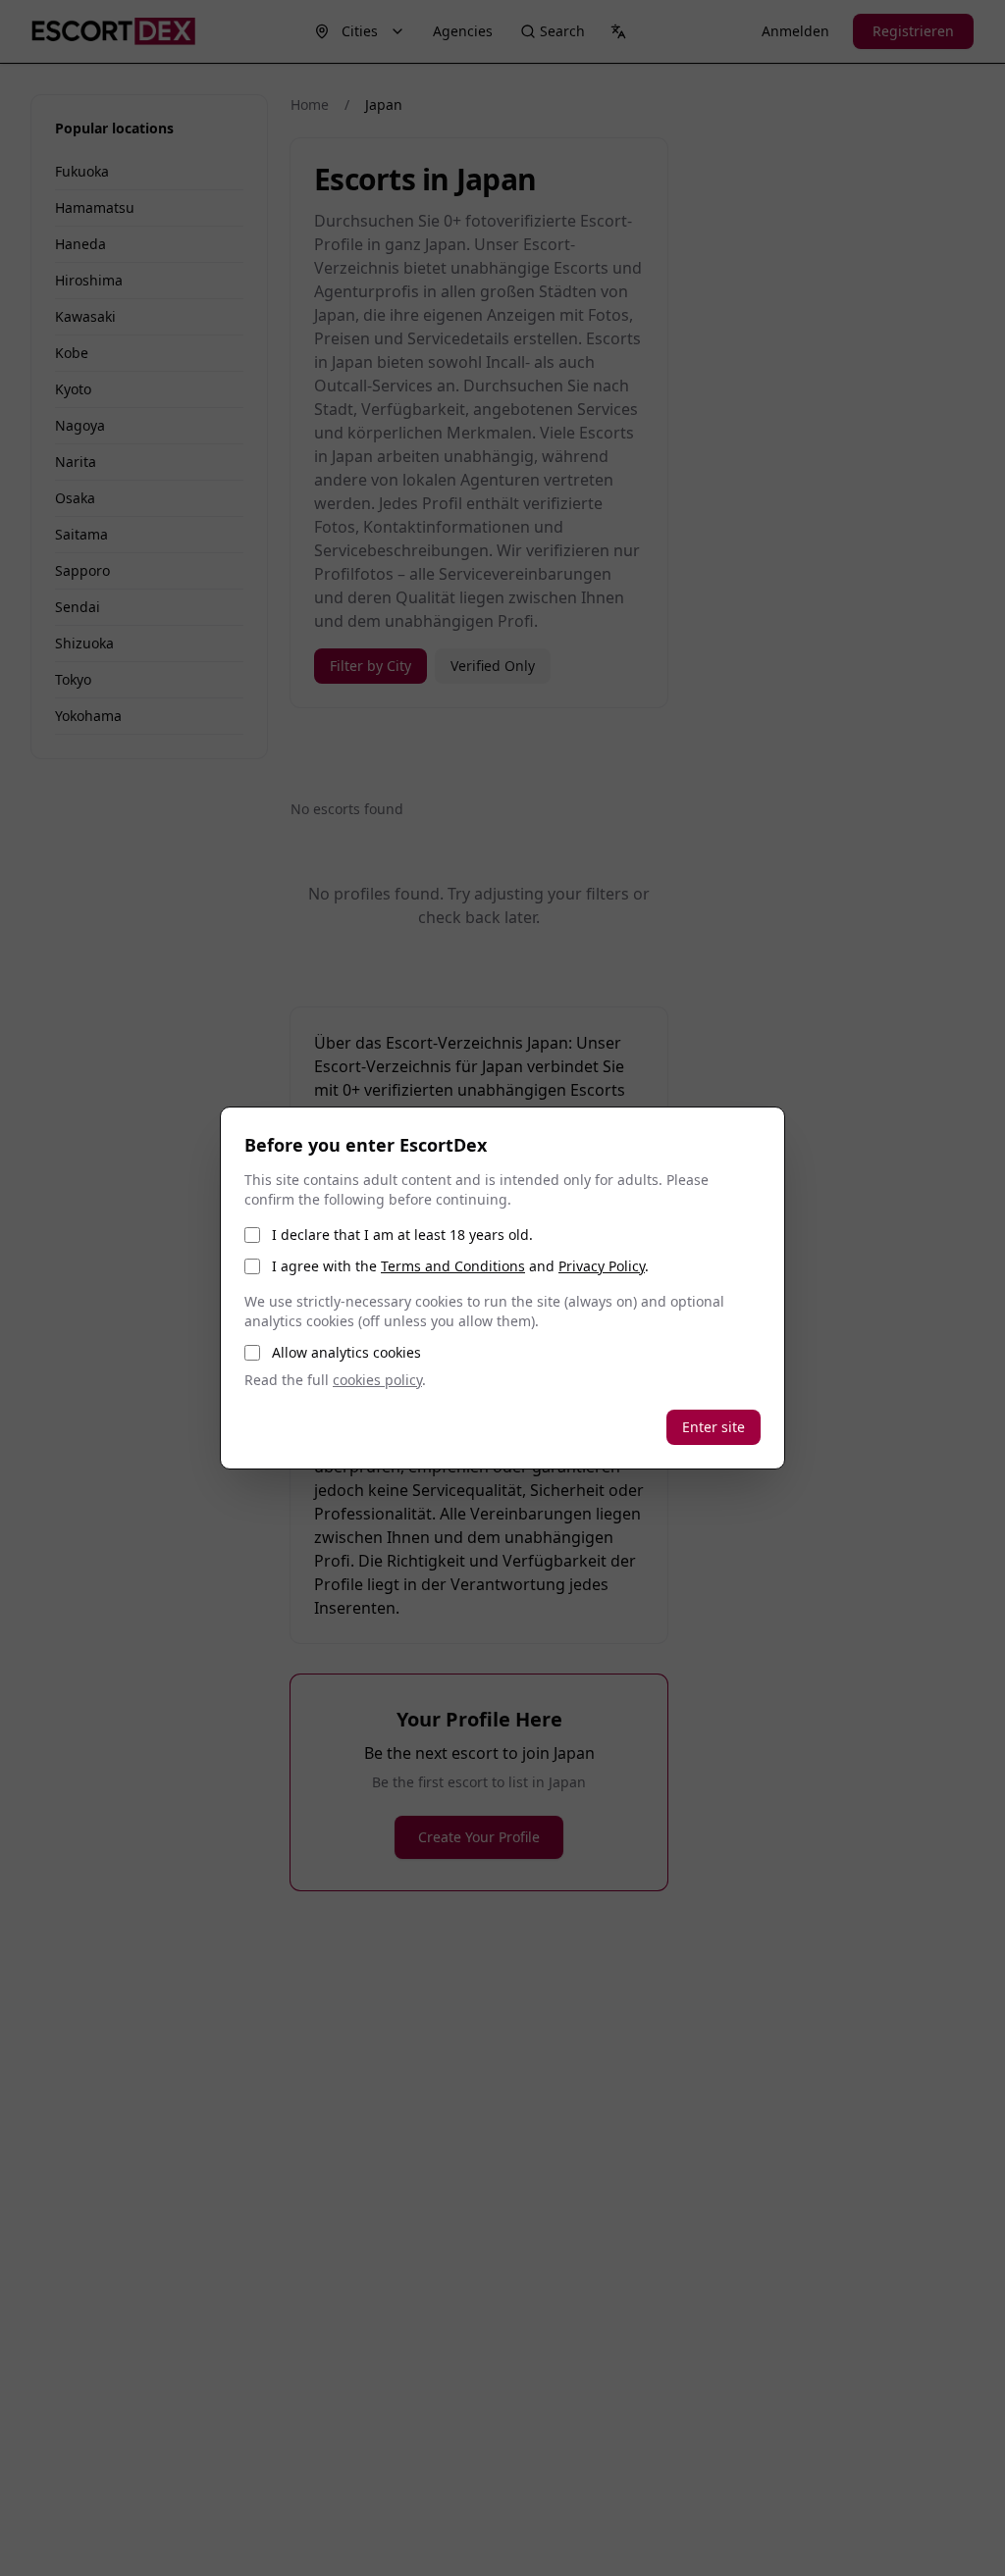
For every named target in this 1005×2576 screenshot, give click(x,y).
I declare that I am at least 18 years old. (402, 1235)
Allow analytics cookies (346, 1352)
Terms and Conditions (453, 1266)
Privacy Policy (602, 1266)
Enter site (714, 1427)
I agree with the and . (460, 1266)
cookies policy (377, 1380)
